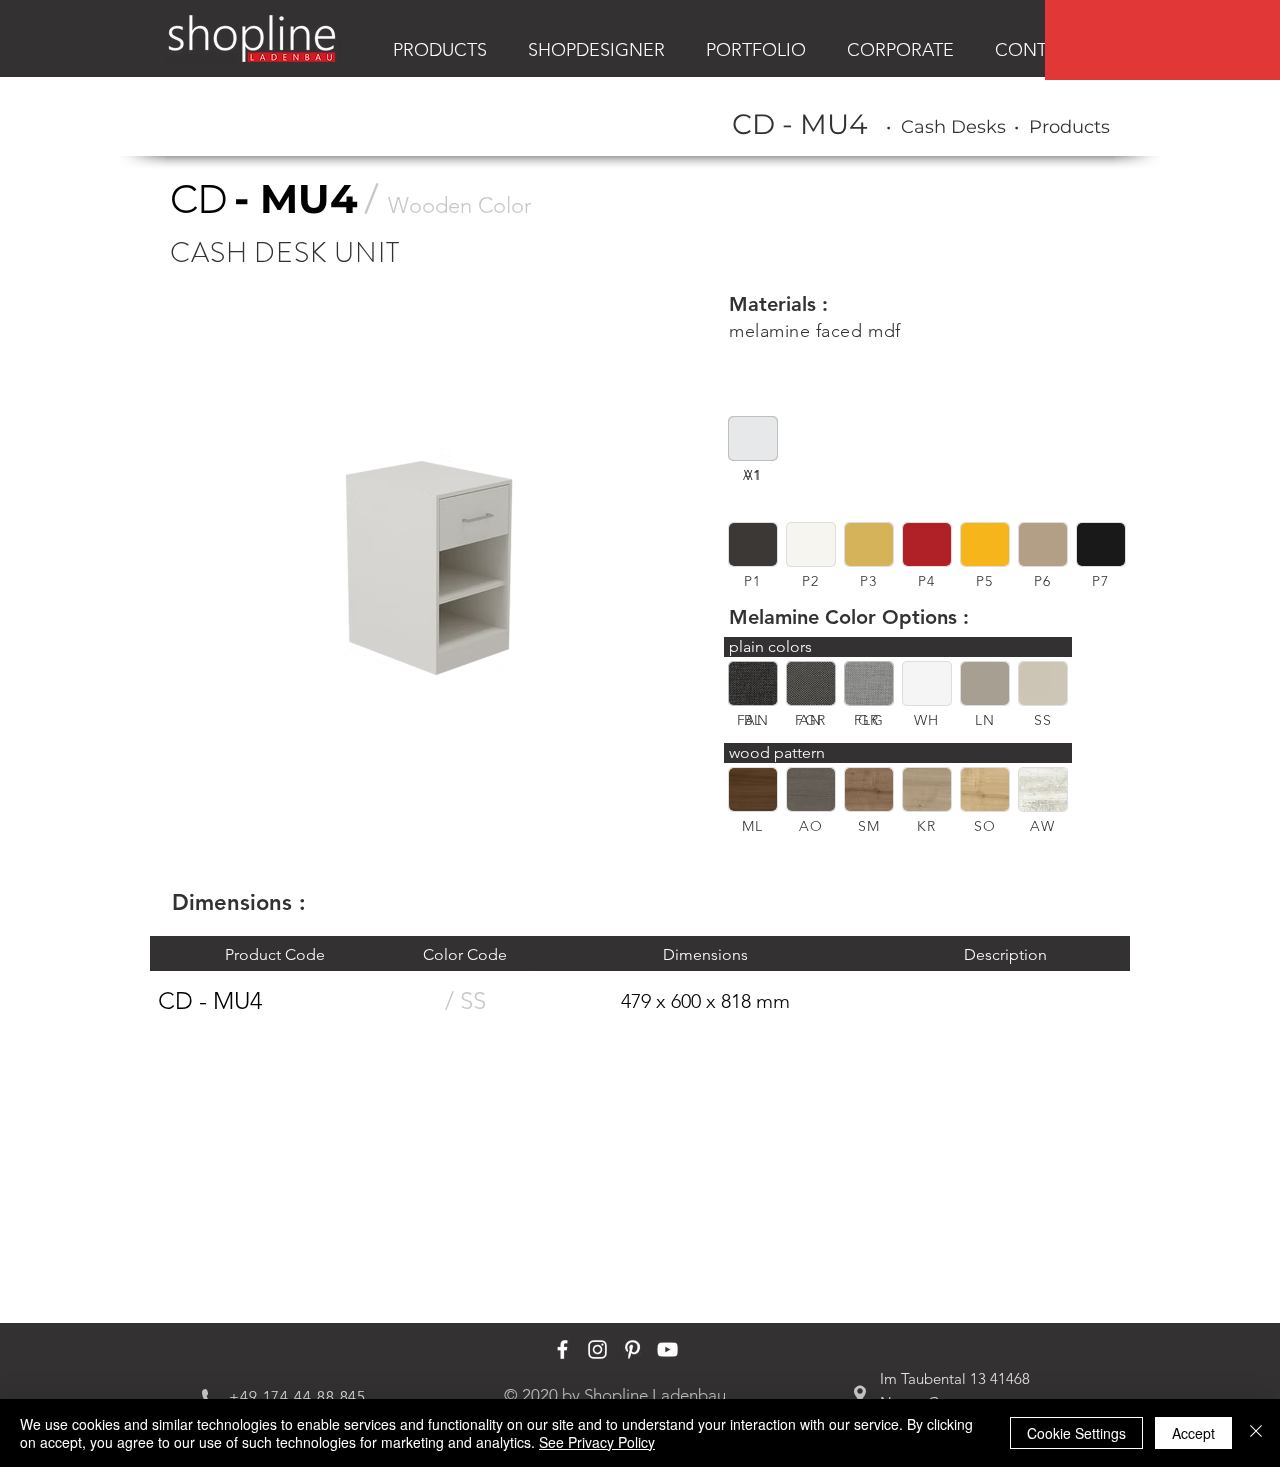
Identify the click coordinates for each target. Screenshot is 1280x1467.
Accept (1193, 1433)
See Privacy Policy (597, 1442)
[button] (753, 544)
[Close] (1256, 1433)
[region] (1162, 40)
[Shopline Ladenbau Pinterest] (632, 1349)
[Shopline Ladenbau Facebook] (562, 1349)
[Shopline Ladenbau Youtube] (667, 1349)
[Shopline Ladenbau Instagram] (597, 1349)
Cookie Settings (1076, 1433)
